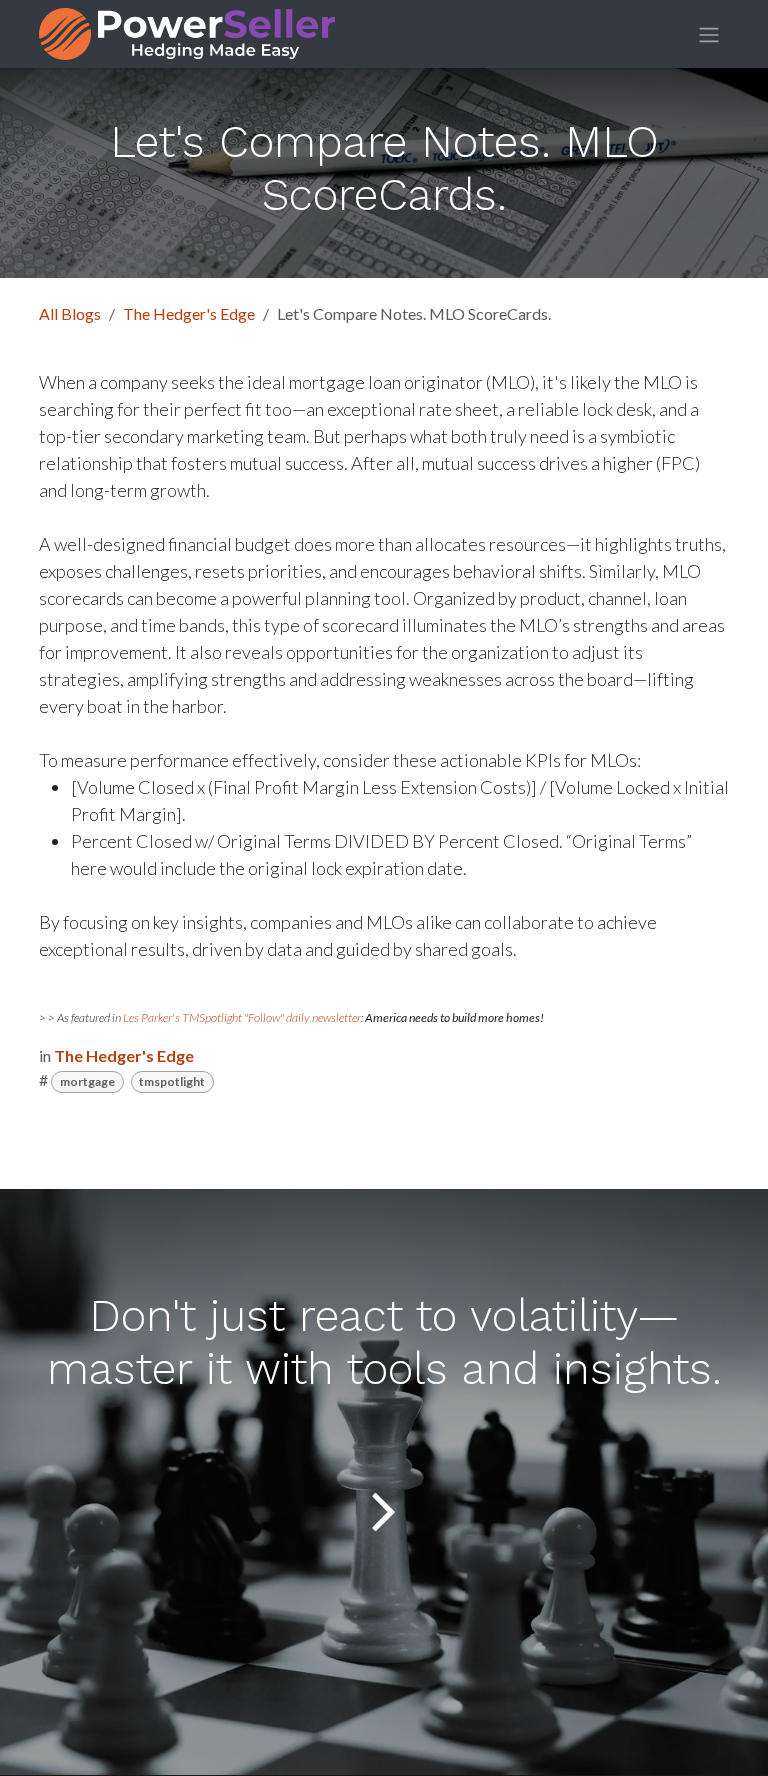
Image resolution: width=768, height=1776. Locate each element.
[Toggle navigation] (709, 34)
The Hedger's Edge (189, 313)
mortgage (87, 1081)
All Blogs (70, 313)
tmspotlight (172, 1081)
